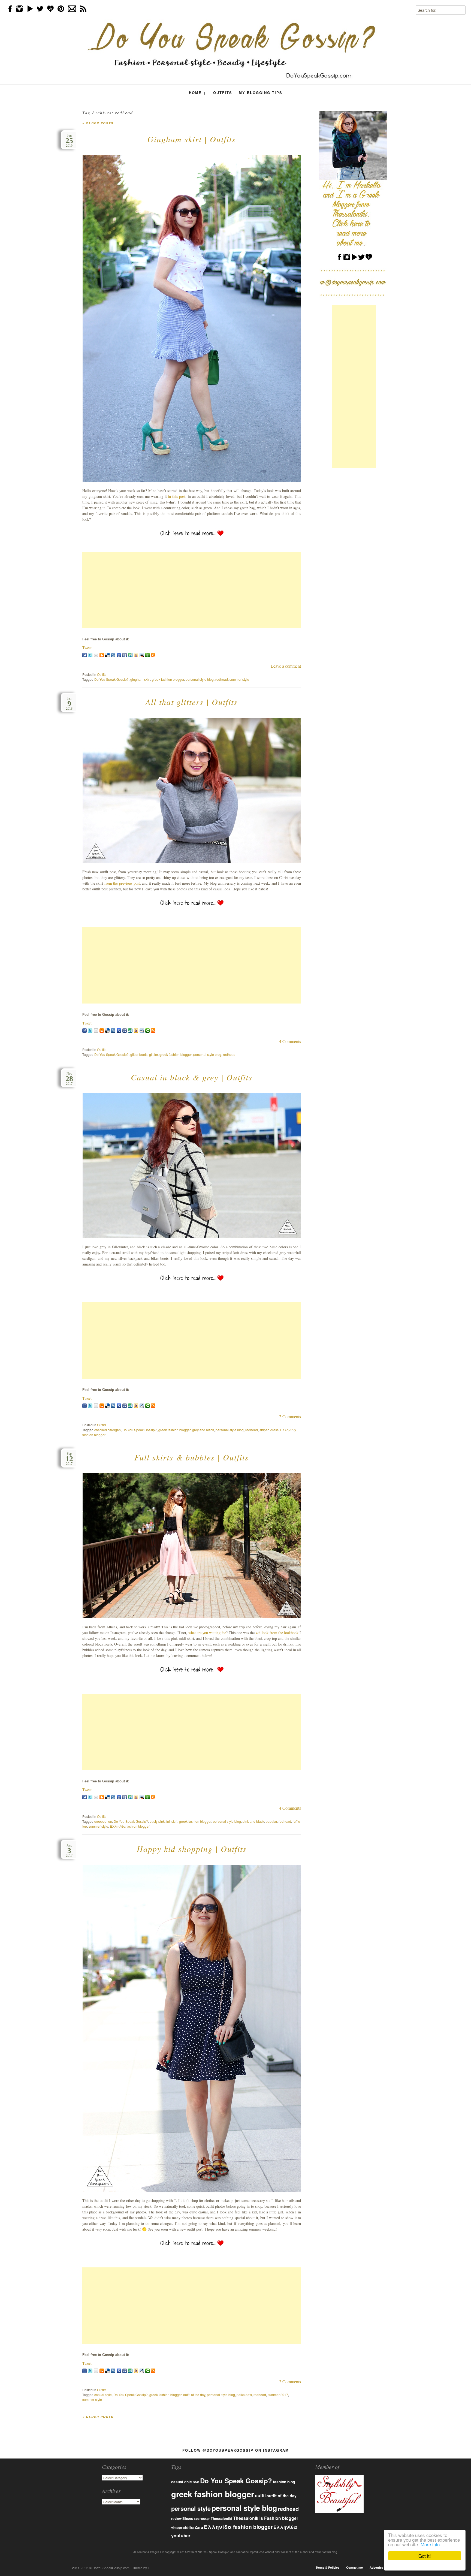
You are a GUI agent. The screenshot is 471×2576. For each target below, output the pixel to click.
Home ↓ (198, 93)
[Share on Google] (119, 655)
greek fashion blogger (168, 679)
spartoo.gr (202, 2519)
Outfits (223, 93)
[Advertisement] (192, 590)
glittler (153, 1054)
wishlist (188, 2527)
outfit (260, 2495)
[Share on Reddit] (142, 655)
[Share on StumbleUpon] (130, 655)
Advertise (376, 2567)
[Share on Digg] (113, 655)
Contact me (354, 2567)
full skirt (172, 1821)
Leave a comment (286, 666)
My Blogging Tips (261, 93)
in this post (177, 496)
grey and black (203, 1430)
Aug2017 (69, 1850)
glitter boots (139, 1054)
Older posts (98, 123)
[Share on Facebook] (84, 655)
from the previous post (122, 883)
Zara (199, 2527)
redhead (222, 679)
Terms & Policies (327, 2567)
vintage (176, 2528)
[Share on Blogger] (102, 655)
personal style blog (200, 679)
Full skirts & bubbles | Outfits (192, 1457)
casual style (103, 2395)
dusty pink (157, 1821)
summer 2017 (278, 2395)
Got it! (425, 2556)
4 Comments (290, 1041)
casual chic (182, 2482)
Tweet (87, 648)
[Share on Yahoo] (136, 655)
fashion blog (284, 2482)
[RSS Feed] (153, 655)
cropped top (103, 1821)
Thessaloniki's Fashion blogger (266, 2518)
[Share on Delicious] (107, 655)
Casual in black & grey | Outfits (192, 1077)
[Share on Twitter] (90, 655)
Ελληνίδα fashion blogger (130, 1826)
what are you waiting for (207, 1633)
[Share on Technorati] (147, 655)
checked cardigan (108, 1430)
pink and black (253, 1821)
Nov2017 (69, 1079)
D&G (196, 2482)
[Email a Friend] (96, 655)
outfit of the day (194, 2395)
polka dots (244, 2395)
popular (271, 1821)
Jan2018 (69, 703)
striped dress (269, 1430)
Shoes (188, 2518)
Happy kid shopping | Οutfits (192, 1849)
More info (430, 2544)
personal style (191, 2508)
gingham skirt (140, 679)
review (176, 2518)
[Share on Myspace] (125, 655)
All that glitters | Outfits (192, 702)
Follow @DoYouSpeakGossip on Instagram (236, 2450)
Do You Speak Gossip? (111, 679)
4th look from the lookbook (277, 1633)
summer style (239, 679)
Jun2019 (69, 141)
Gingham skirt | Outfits (192, 139)
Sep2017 (69, 1459)
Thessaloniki (221, 2518)
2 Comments (290, 1416)
